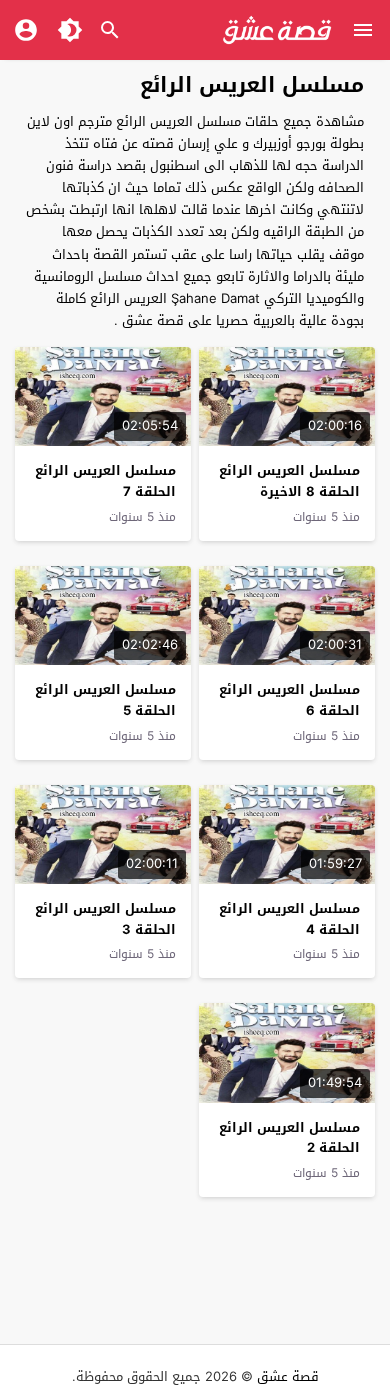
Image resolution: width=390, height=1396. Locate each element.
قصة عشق (288, 1376)
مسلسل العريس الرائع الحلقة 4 (289, 919)
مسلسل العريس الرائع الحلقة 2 (289, 1138)
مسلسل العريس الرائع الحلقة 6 (289, 700)
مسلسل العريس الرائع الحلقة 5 (105, 700)
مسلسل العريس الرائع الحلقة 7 (105, 481)
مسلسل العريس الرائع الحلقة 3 (105, 919)
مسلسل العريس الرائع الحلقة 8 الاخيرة (289, 481)
